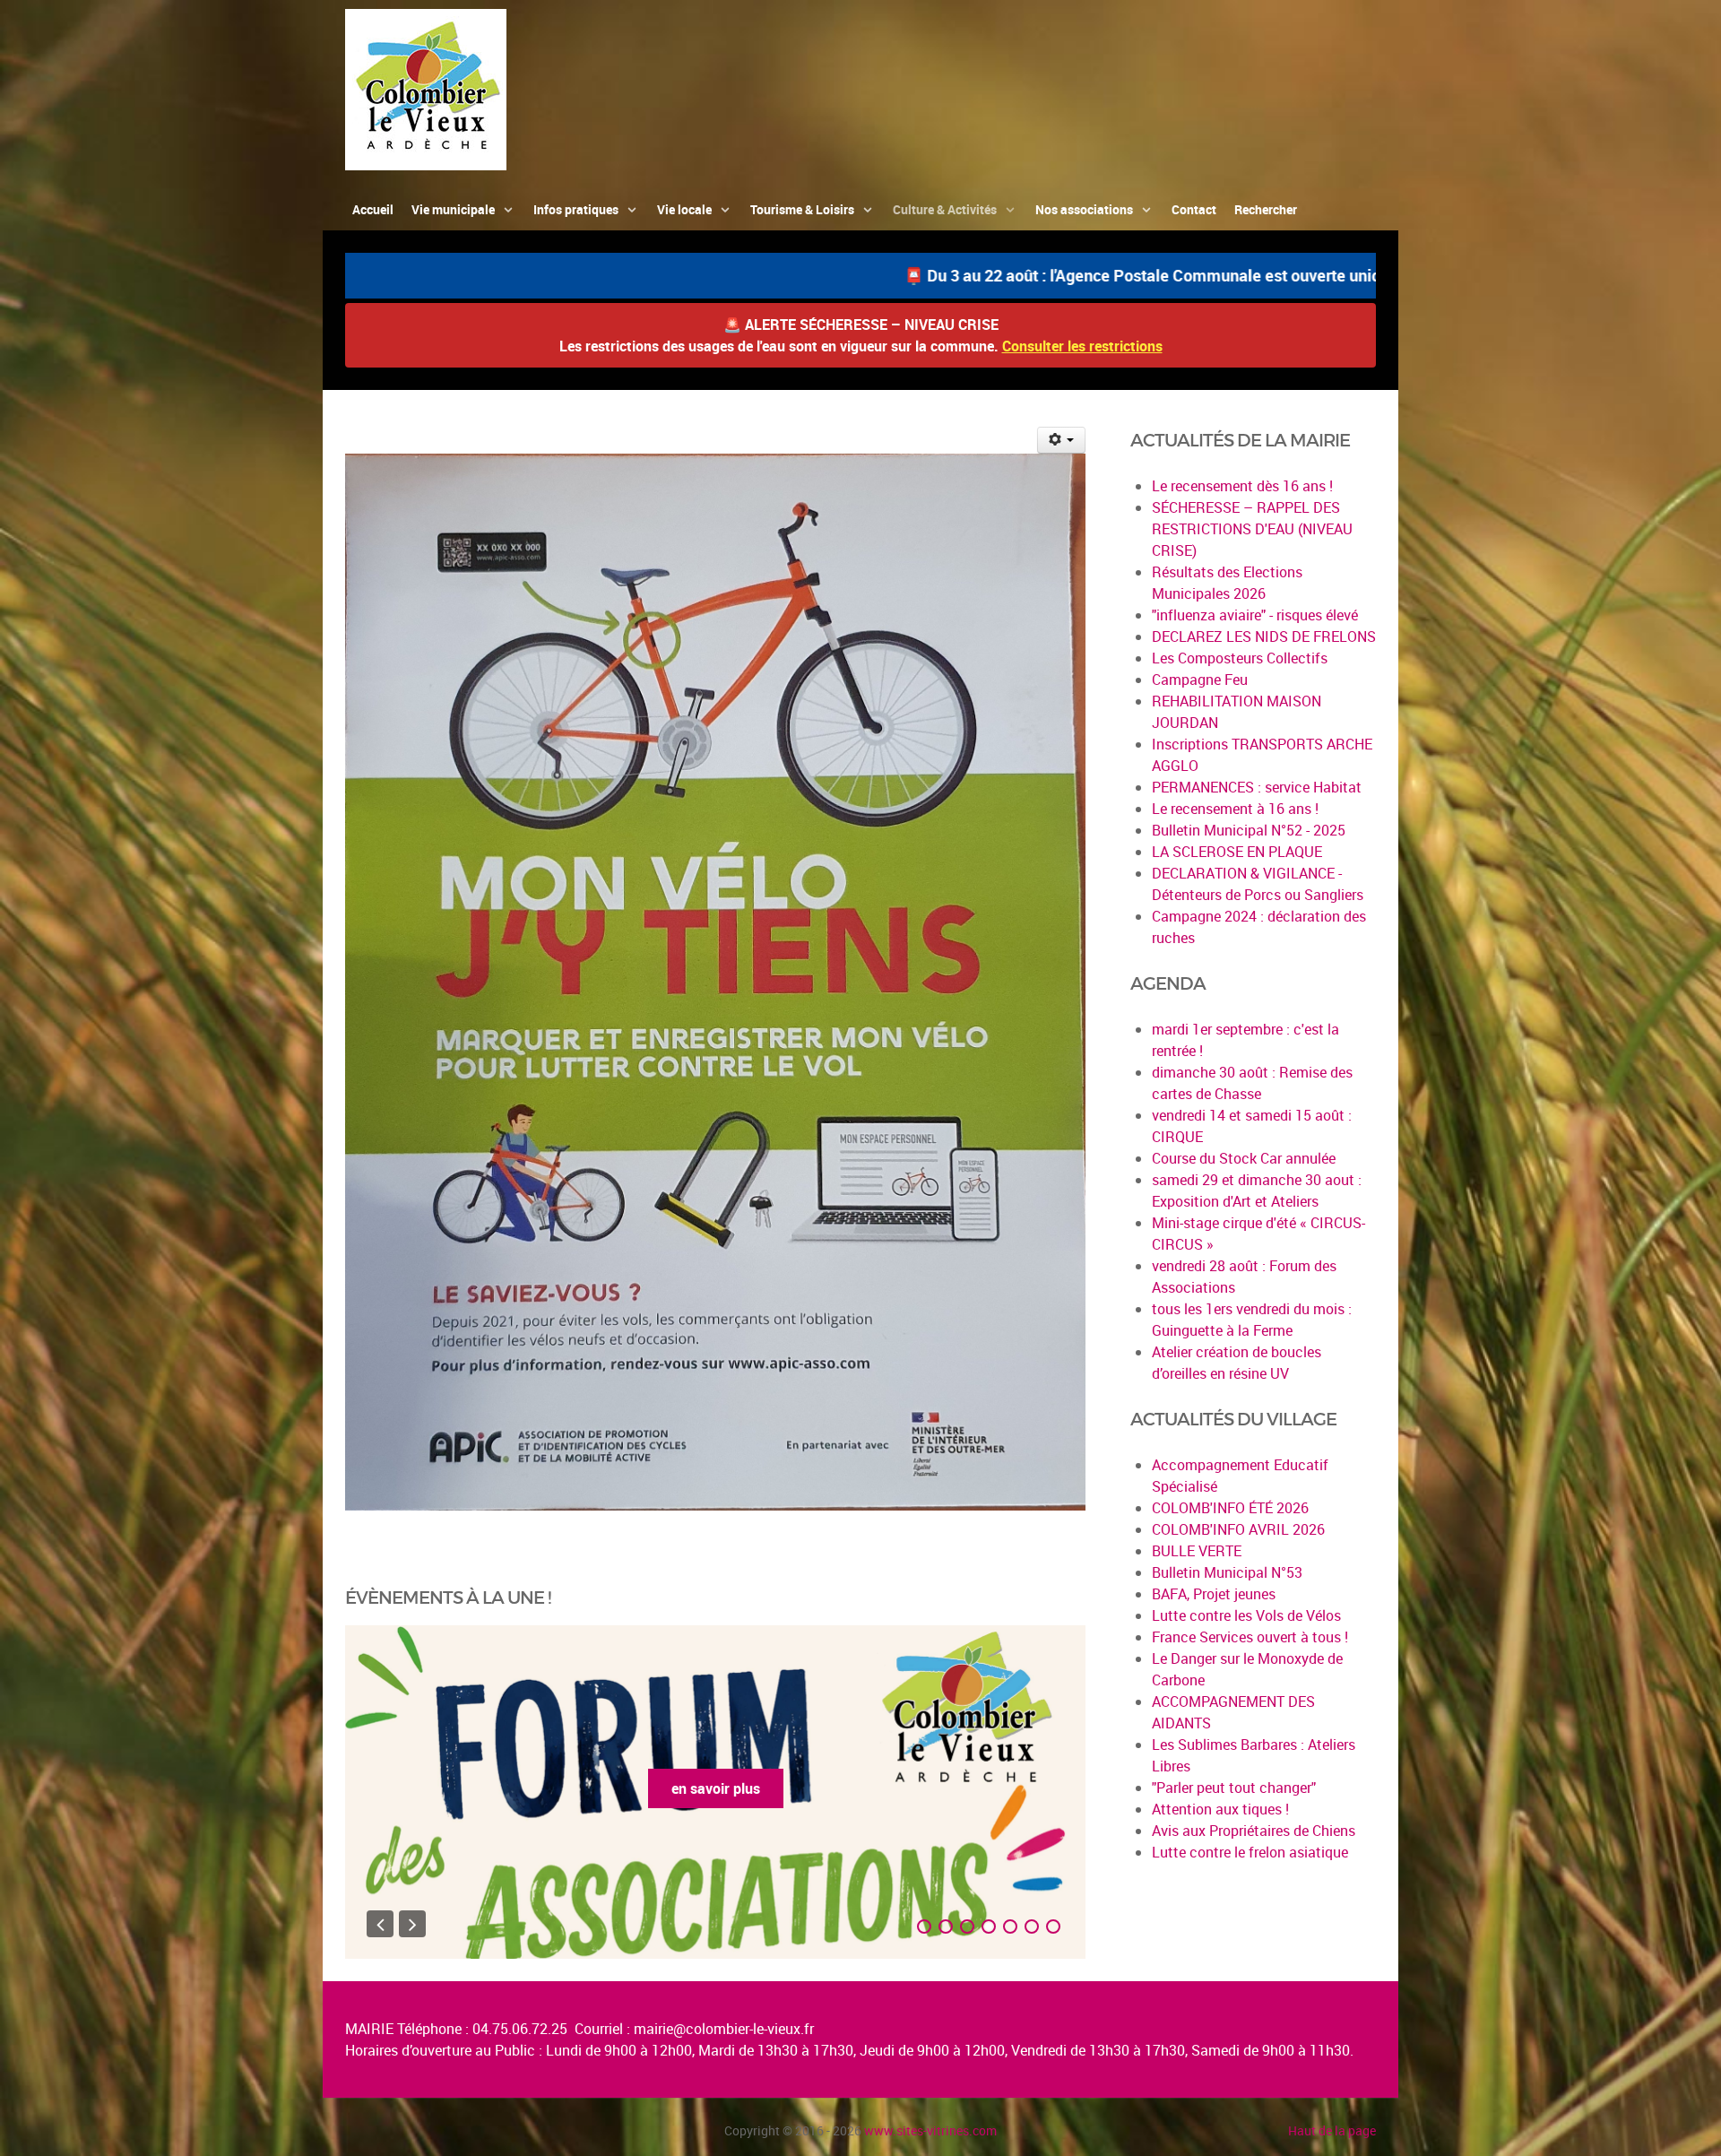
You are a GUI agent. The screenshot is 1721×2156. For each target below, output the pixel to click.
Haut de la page (1332, 2130)
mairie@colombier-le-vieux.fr (724, 2029)
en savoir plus (716, 1788)
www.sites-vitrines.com (930, 2130)
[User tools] (1062, 440)
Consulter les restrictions (1082, 346)
